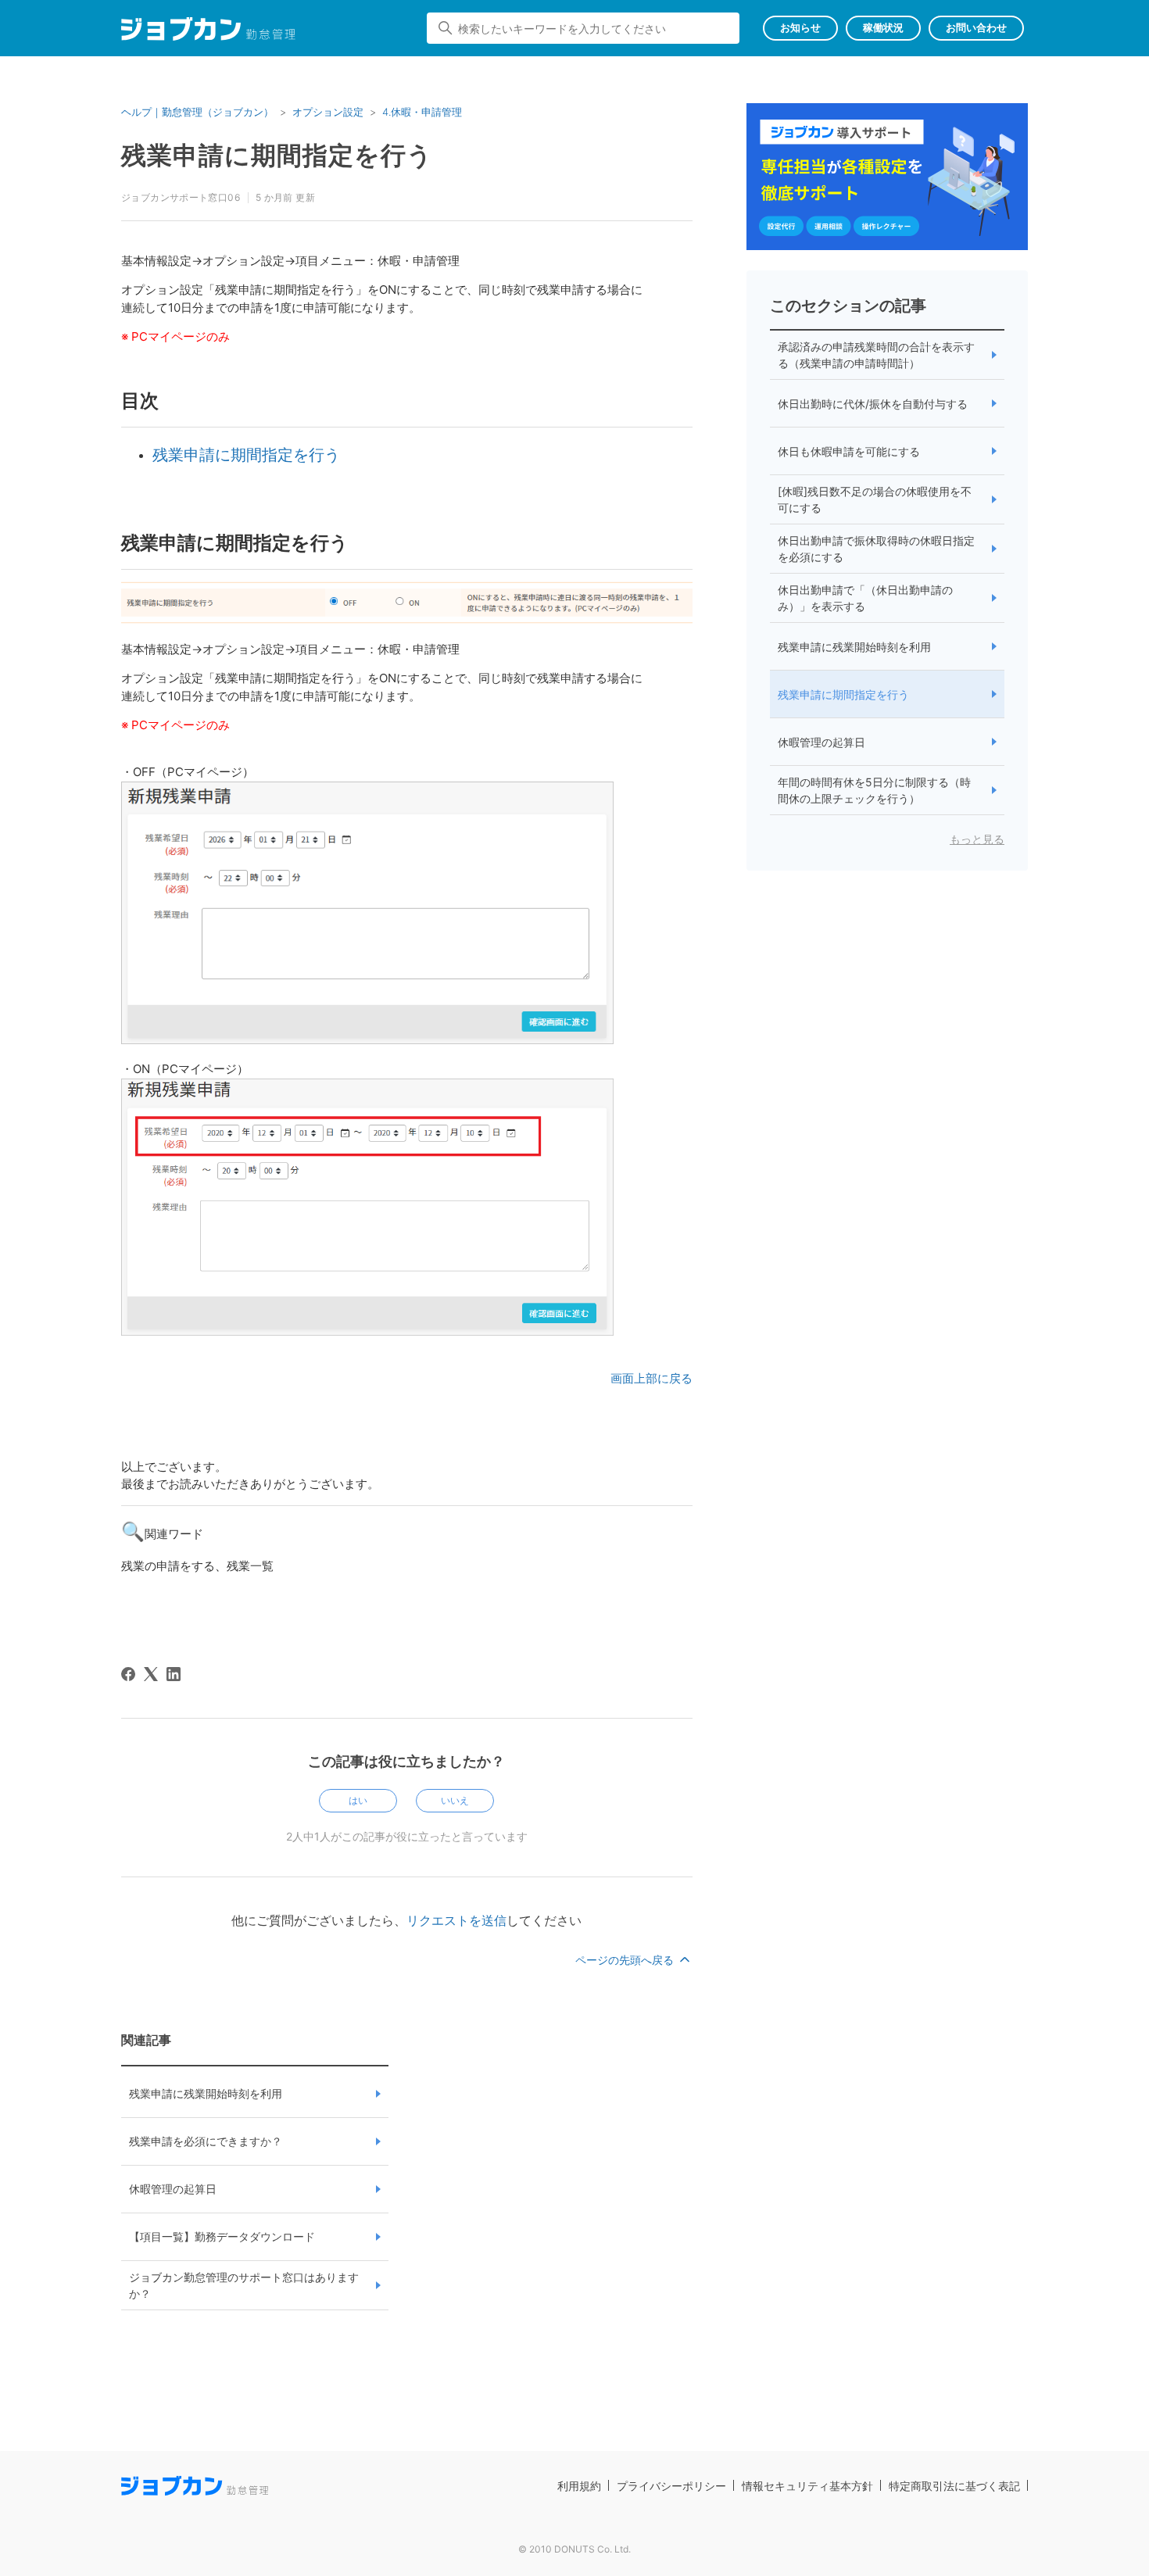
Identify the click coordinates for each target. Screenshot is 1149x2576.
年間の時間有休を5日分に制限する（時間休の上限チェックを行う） (874, 790)
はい (358, 1800)
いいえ (455, 1800)
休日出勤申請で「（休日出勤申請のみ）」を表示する (865, 598)
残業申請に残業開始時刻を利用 (206, 2093)
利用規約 (579, 2486)
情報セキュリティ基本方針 (807, 2486)
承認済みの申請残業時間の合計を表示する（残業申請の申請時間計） (876, 355)
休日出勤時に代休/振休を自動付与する (873, 404)
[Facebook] (128, 1674)
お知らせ (800, 27)
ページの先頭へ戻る (626, 1960)
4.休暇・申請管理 (422, 112)
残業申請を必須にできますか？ (206, 2141)
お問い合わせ (976, 27)
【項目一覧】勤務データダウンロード (222, 2236)
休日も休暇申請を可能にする (849, 451)
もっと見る (977, 839)
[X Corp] (151, 1674)
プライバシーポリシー (671, 2486)
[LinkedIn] (174, 1674)
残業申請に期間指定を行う (246, 455)
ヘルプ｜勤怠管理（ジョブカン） (197, 112)
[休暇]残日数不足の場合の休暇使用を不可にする (875, 499)
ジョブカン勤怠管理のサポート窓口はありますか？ (244, 2285)
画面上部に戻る (651, 1378)
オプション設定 (328, 112)
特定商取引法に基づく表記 (954, 2486)
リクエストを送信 (456, 1920)
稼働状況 (883, 27)
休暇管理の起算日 (173, 2189)
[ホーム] (208, 32)
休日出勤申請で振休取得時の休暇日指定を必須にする (876, 549)
